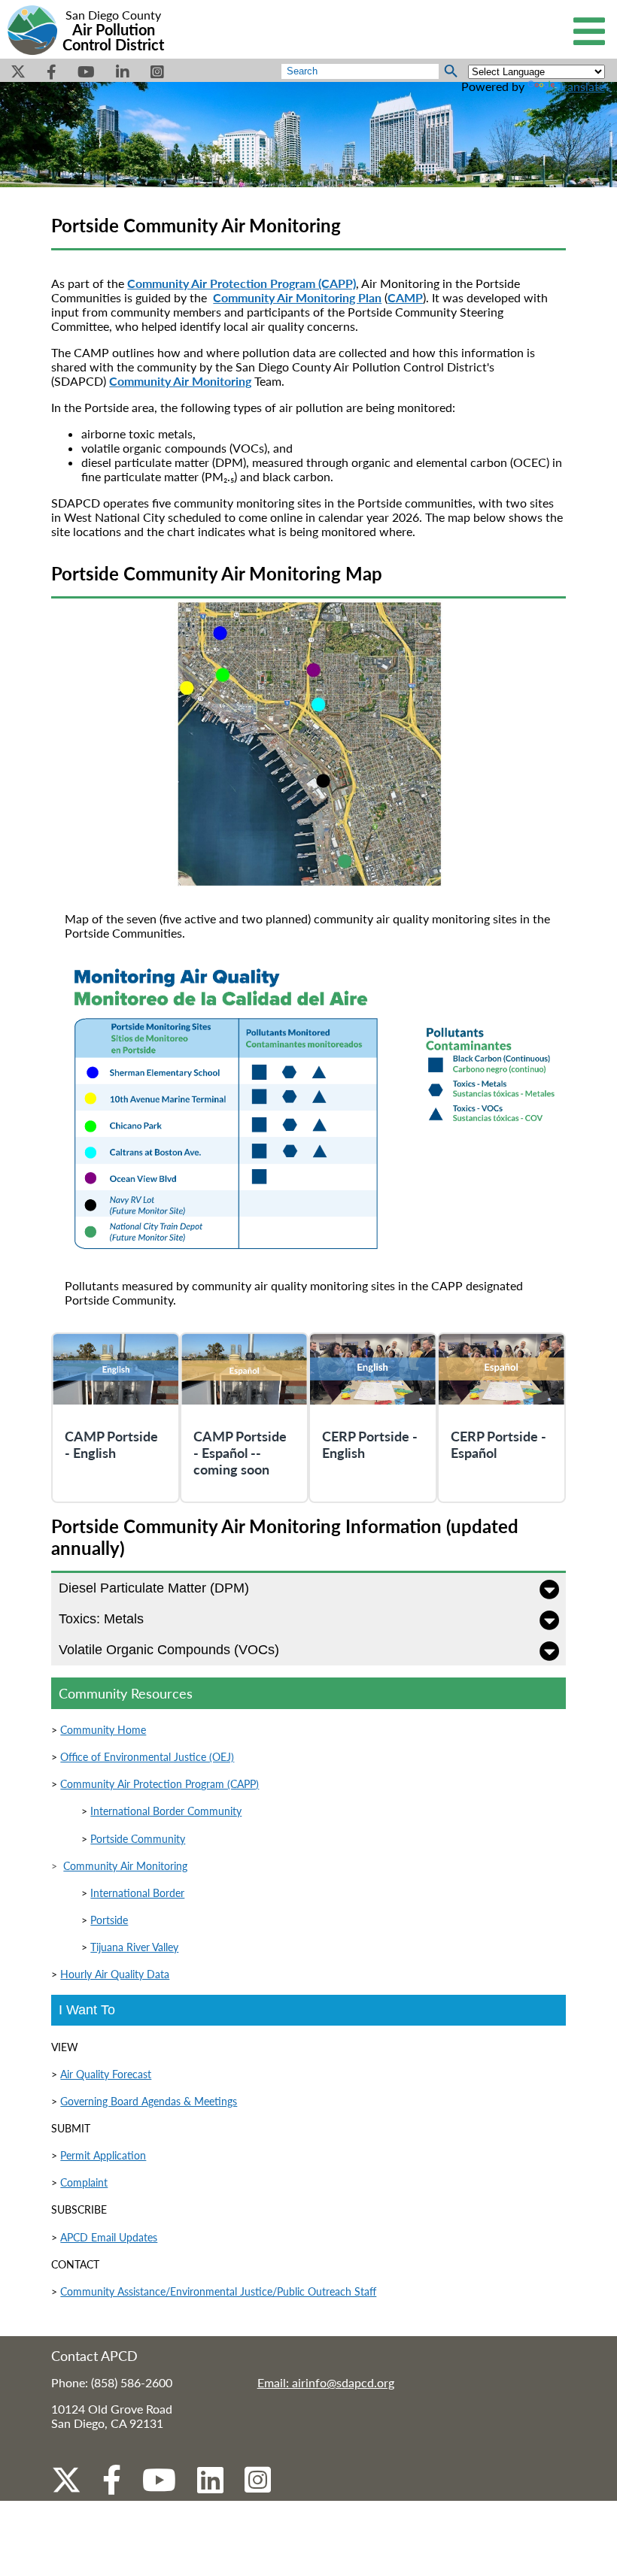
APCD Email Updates (109, 2237)
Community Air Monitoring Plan (297, 297)
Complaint (84, 2182)
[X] (18, 76)
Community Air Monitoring (125, 1866)
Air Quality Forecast (106, 2074)
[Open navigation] (589, 33)
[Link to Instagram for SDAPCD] (258, 2490)
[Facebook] (52, 76)
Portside (109, 1920)
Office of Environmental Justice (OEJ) (147, 1757)
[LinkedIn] (123, 76)
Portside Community (138, 1839)
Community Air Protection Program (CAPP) (160, 1784)
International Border (137, 1893)
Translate (581, 86)
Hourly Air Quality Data (115, 1974)
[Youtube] (86, 76)
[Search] (451, 71)
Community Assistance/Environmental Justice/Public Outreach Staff (218, 2291)
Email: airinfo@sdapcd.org (326, 2382)
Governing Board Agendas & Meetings (149, 2101)
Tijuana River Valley (134, 1947)
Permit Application (103, 2155)
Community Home (103, 1730)
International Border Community (166, 1811)
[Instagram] (157, 76)
